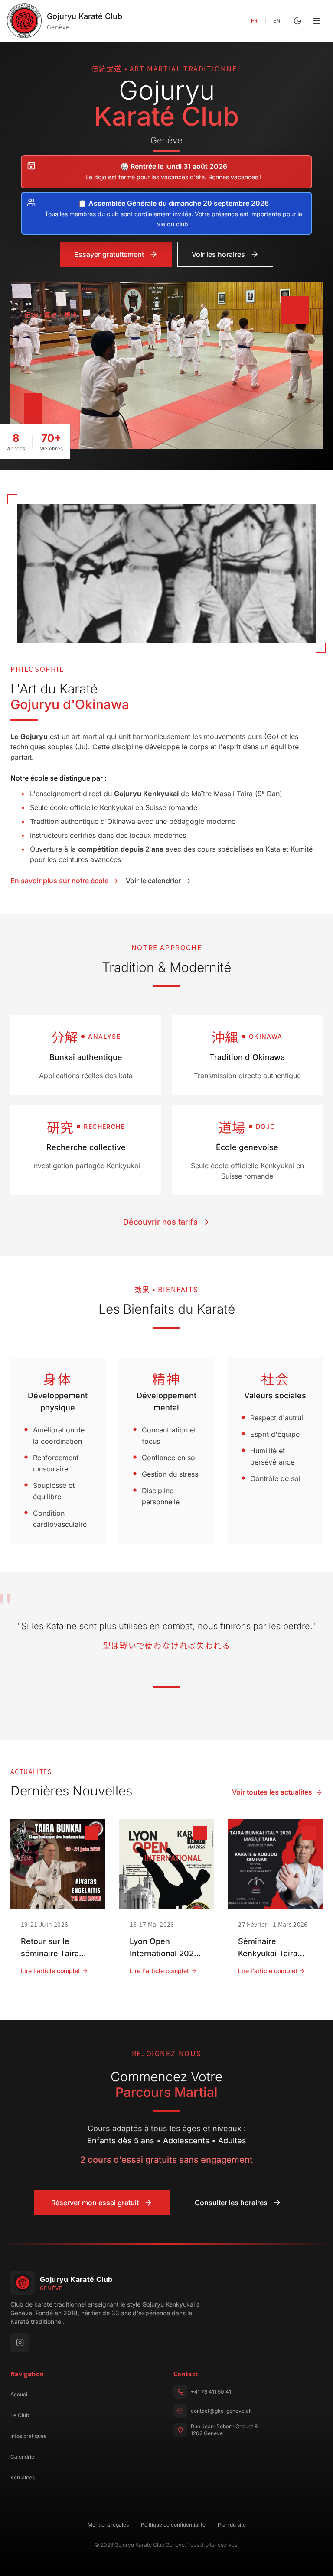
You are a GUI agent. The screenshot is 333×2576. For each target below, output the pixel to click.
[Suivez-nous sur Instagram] (20, 2343)
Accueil (20, 2394)
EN (277, 21)
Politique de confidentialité (173, 2525)
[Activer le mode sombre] (297, 21)
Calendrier (23, 2457)
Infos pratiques (28, 2436)
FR (254, 21)
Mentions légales (108, 2525)
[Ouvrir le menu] (317, 21)
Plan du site (232, 2525)
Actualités (23, 2477)
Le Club (20, 2415)
